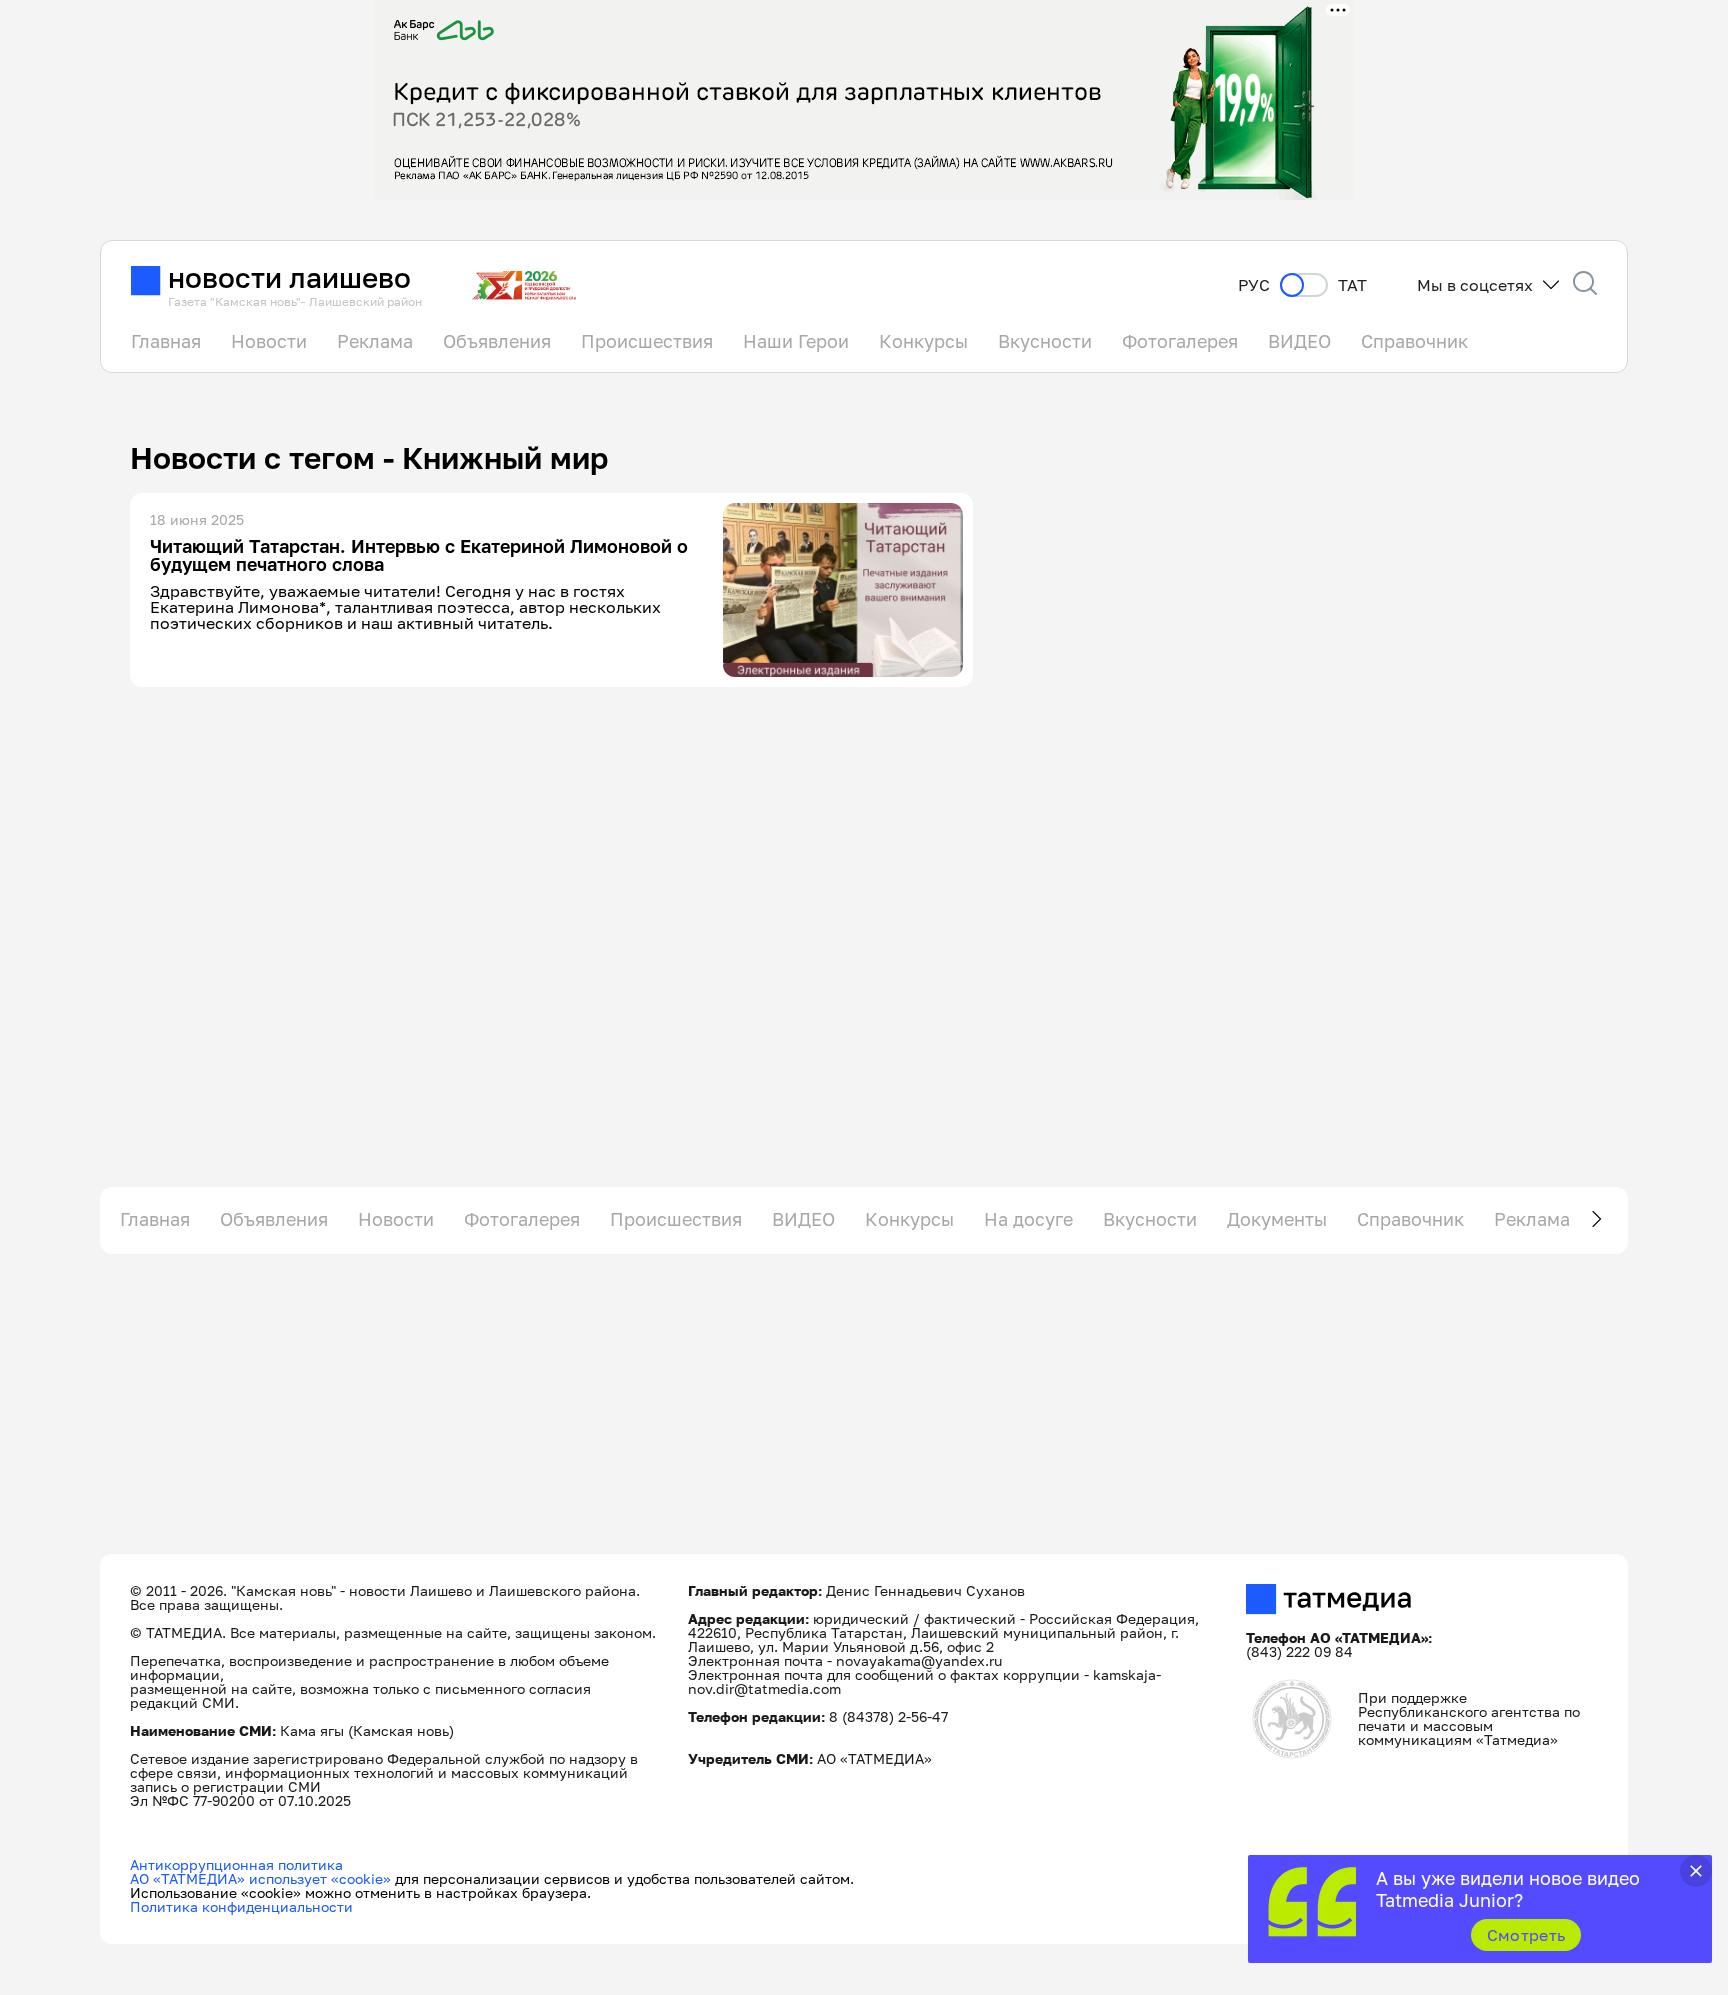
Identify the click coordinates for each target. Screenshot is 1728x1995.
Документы (1277, 1219)
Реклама (375, 341)
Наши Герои (796, 341)
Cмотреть (1526, 1935)
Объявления (497, 341)
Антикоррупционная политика (236, 1864)
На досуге (1028, 1219)
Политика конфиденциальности (241, 1906)
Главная (166, 341)
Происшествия (647, 341)
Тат (1352, 285)
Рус (1254, 285)
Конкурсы (923, 341)
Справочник (1414, 341)
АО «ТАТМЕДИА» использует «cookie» (260, 1878)
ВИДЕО (1299, 341)
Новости (269, 341)
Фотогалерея (1180, 341)
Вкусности (1045, 341)
